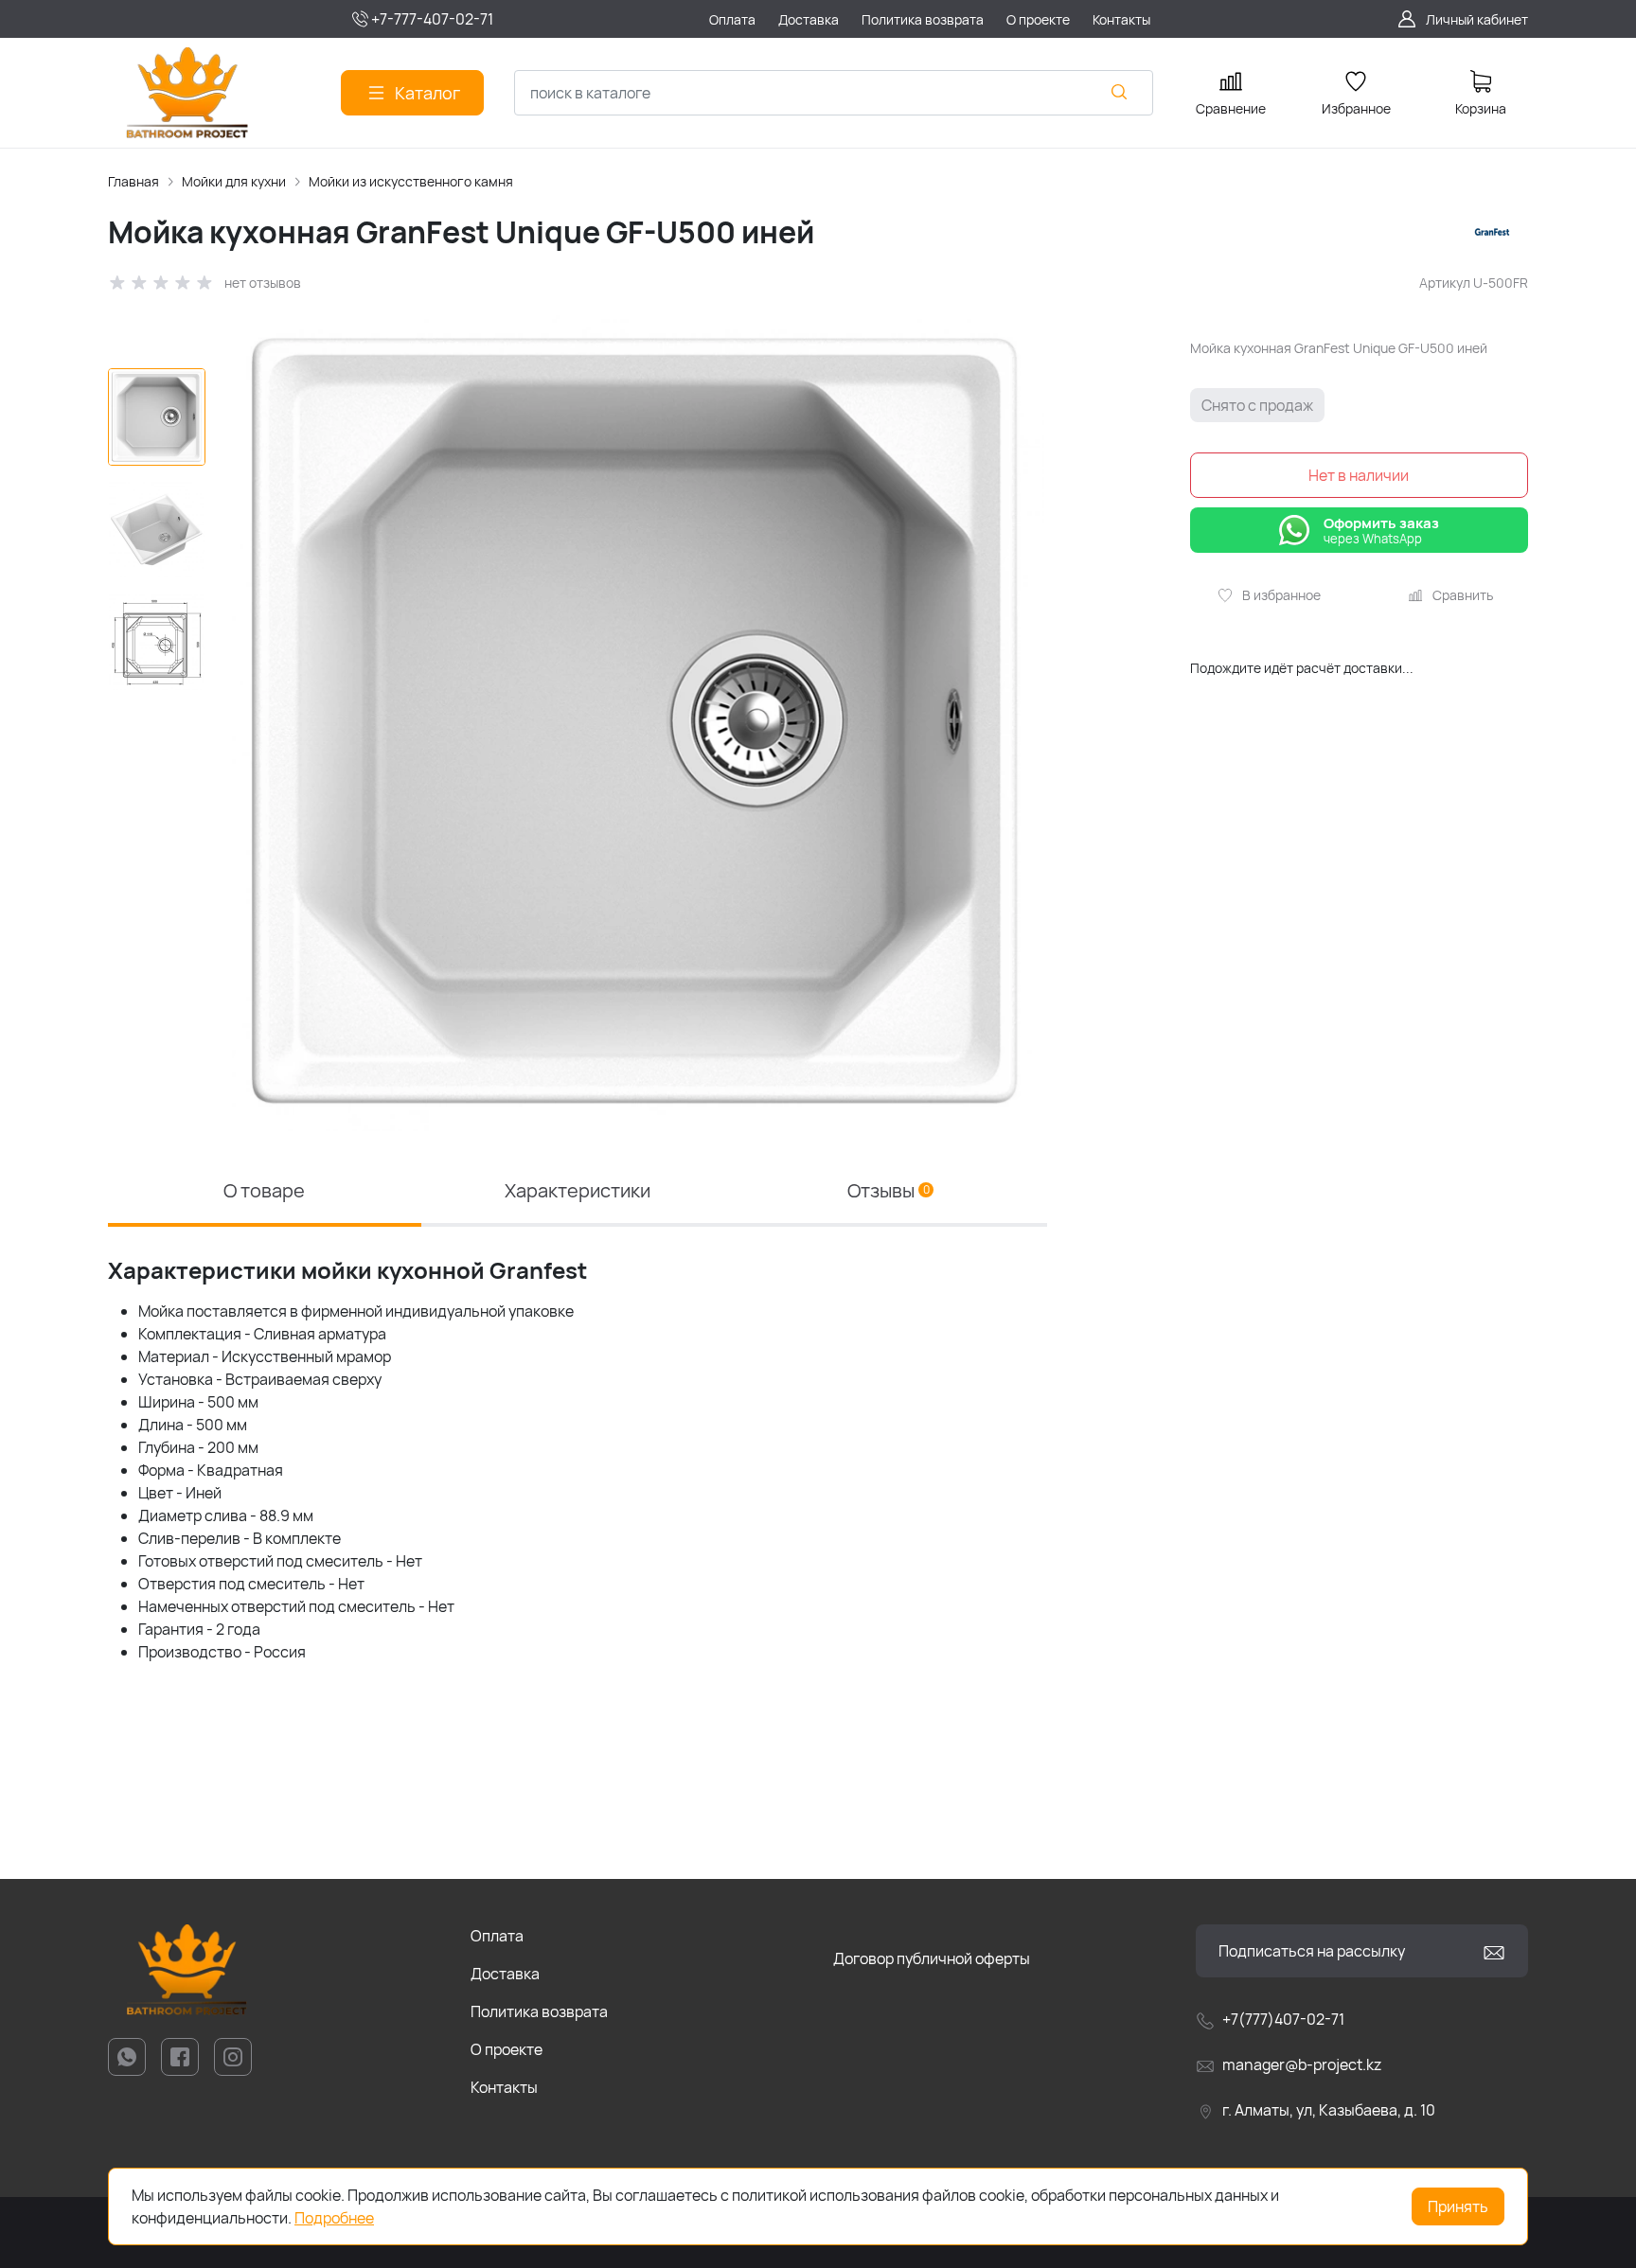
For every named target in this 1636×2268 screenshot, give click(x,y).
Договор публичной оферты (932, 1958)
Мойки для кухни (234, 181)
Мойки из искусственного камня (411, 181)
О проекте (507, 2049)
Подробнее (334, 2218)
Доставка (505, 1974)
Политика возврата (539, 2011)
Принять (1458, 2206)
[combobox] (834, 93)
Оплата (497, 1936)
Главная (133, 181)
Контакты (504, 2087)
